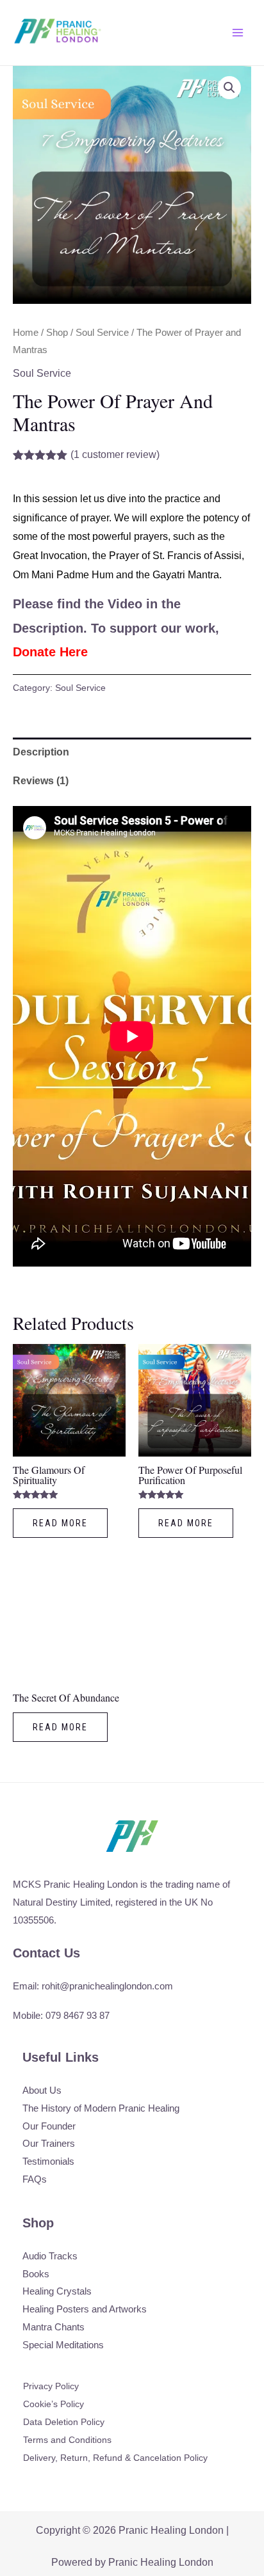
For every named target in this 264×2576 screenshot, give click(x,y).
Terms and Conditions (67, 2440)
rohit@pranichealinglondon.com (107, 1986)
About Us (42, 2090)
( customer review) (115, 454)
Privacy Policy (51, 2386)
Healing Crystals (57, 2291)
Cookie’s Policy (54, 2404)
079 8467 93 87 (78, 2015)
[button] (229, 88)
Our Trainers (49, 2143)
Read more (60, 1523)
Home (26, 333)
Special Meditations (63, 2345)
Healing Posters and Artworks (85, 2309)
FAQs (35, 2179)
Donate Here (50, 652)
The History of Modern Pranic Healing (101, 2108)
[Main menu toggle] (238, 33)
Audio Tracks (50, 2256)
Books (36, 2274)
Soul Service (102, 333)
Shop (57, 333)
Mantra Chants (54, 2327)
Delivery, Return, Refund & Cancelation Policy (115, 2458)
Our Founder (49, 2126)
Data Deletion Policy (64, 2422)
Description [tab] (41, 752)
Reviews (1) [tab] (41, 781)
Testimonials (48, 2161)
